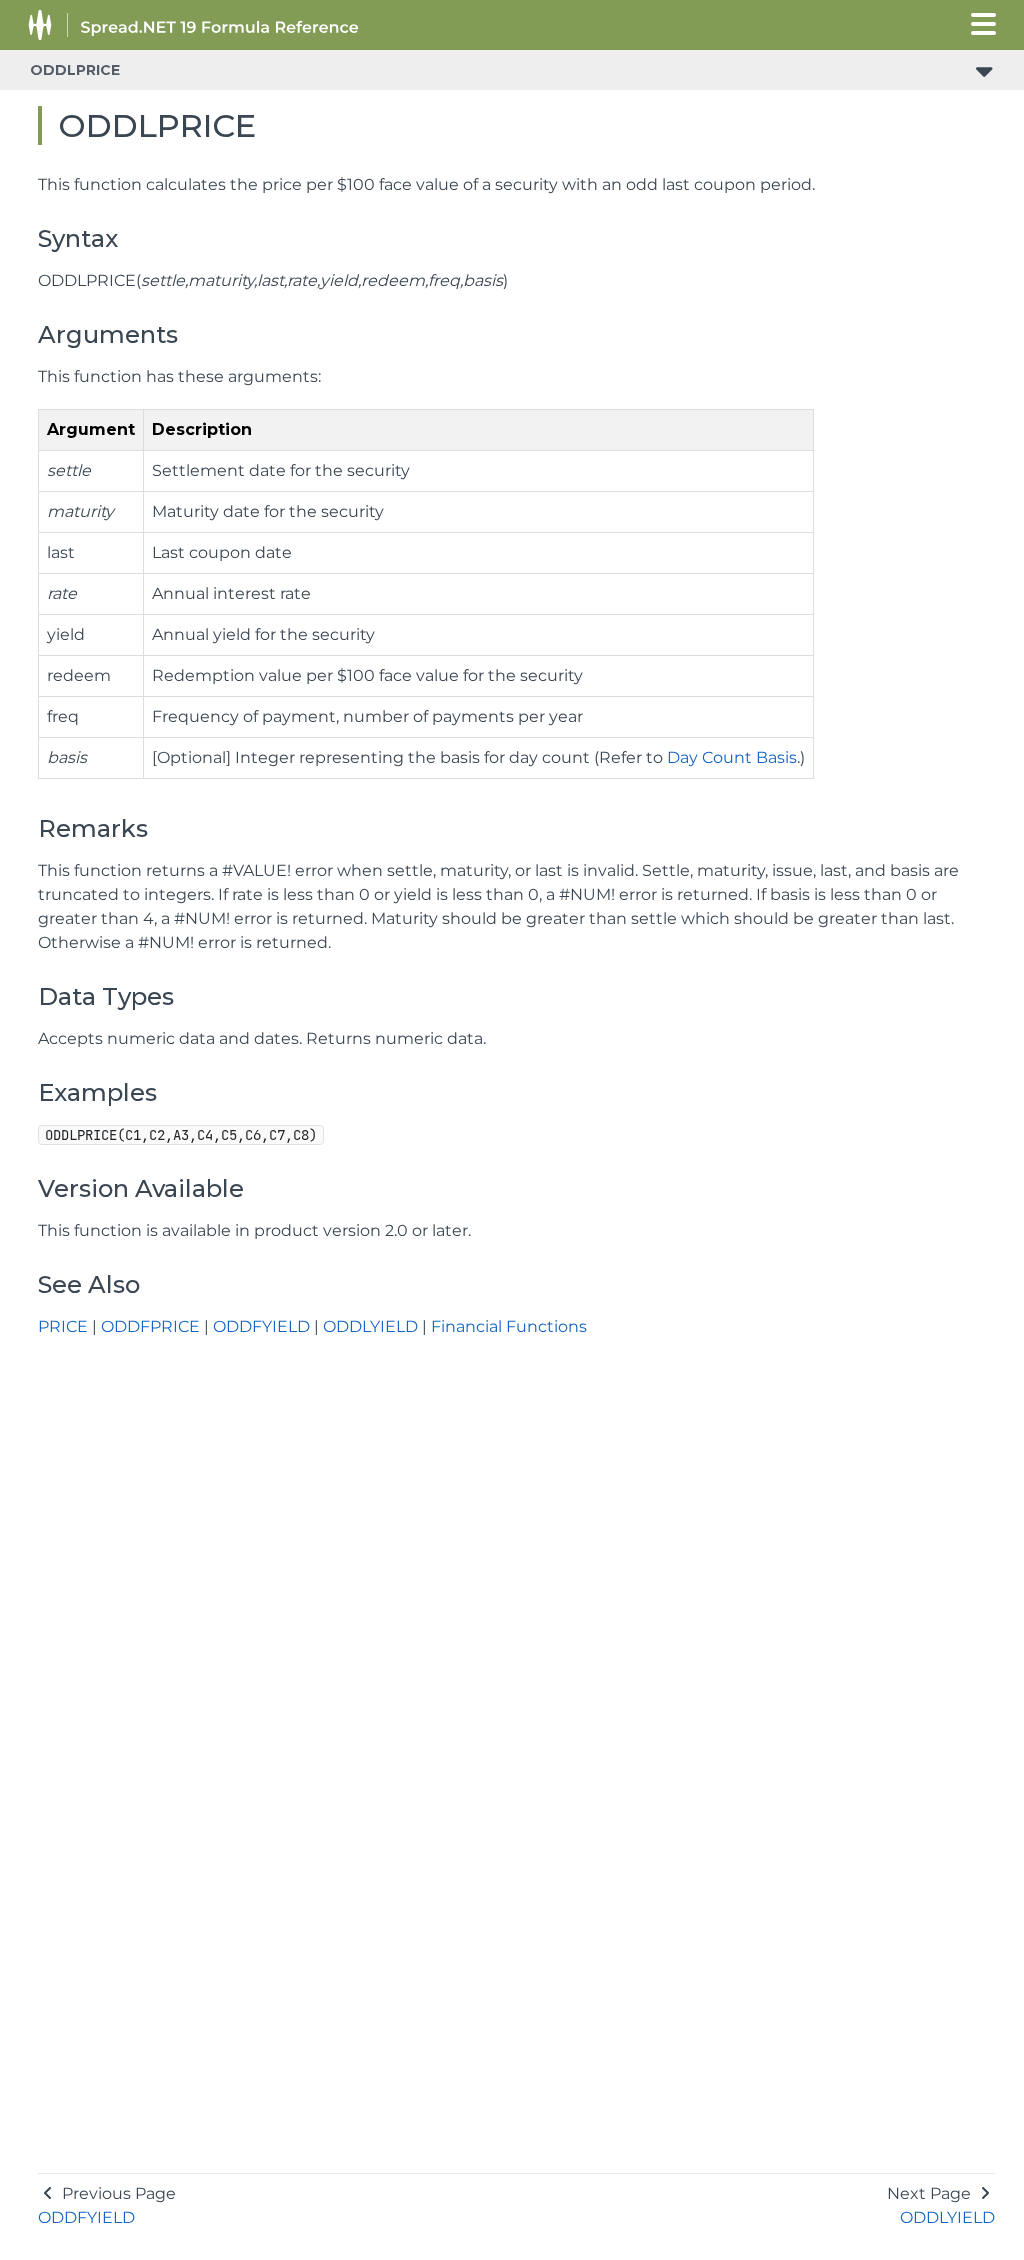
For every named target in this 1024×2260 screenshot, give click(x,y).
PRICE (63, 1326)
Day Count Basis (732, 757)
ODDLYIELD (370, 1326)
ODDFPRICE (150, 1326)
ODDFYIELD (261, 1326)
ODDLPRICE (75, 70)
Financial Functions (509, 1326)
